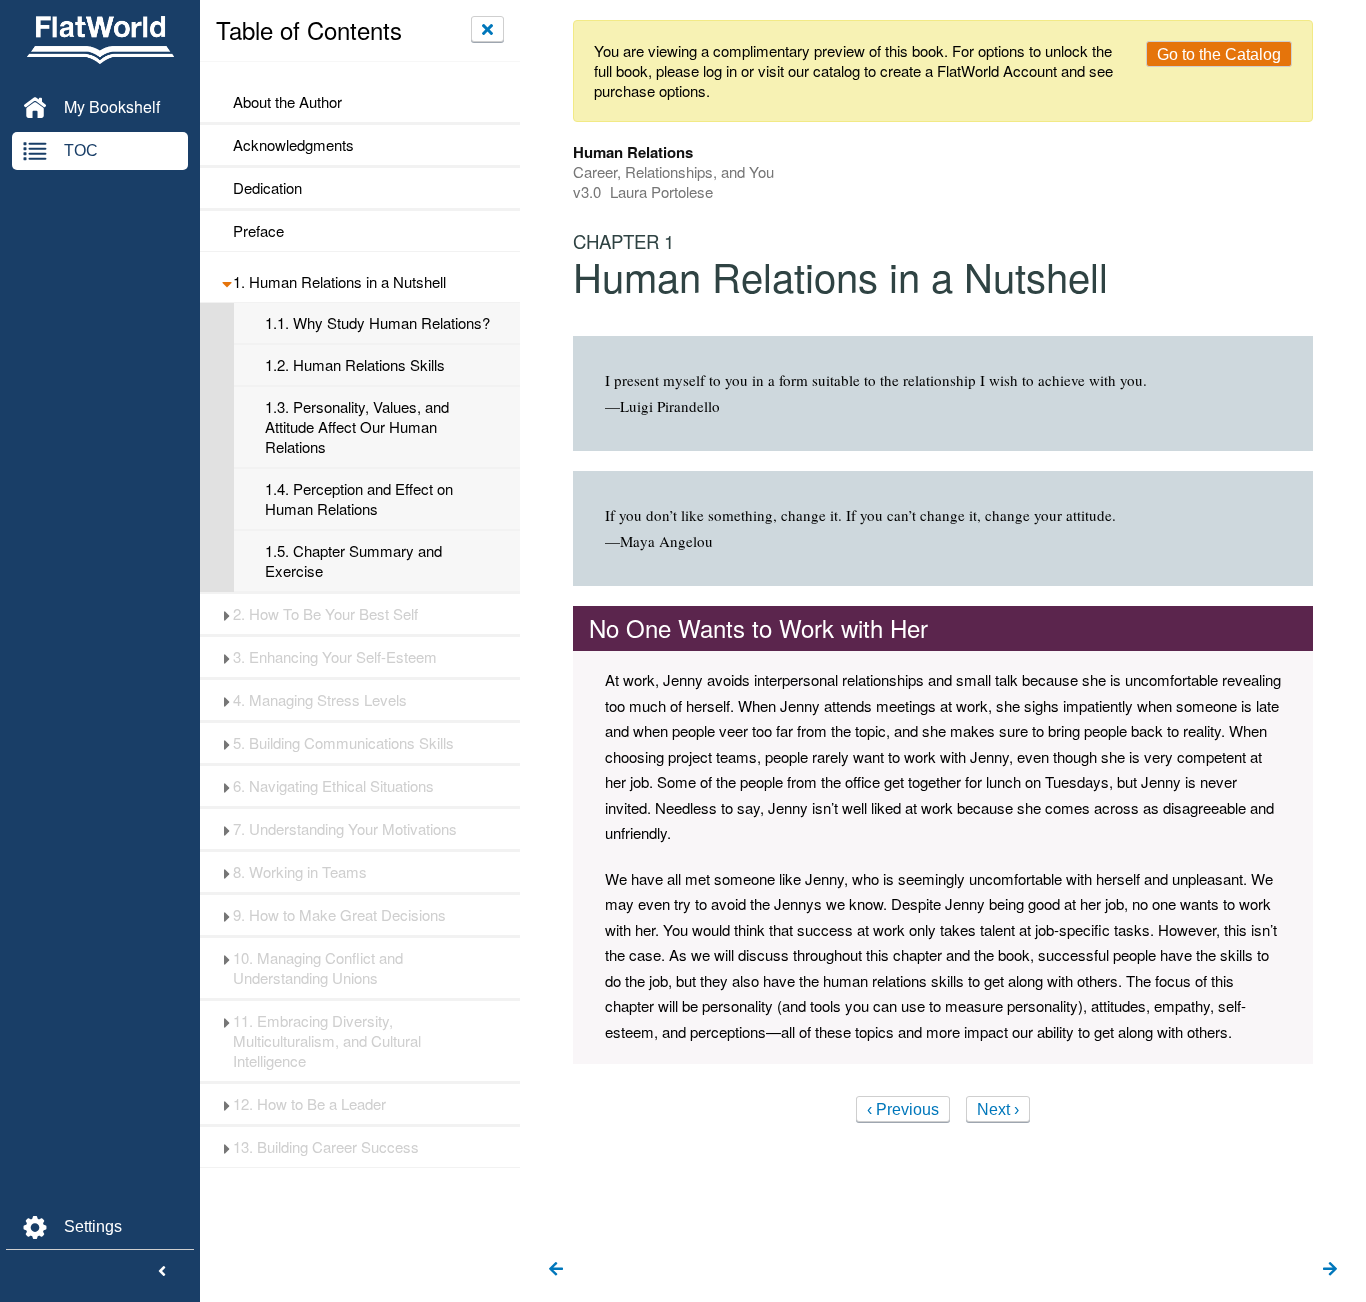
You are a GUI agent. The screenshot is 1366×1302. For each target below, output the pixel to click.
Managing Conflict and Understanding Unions (318, 968)
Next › (998, 1109)
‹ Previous (903, 1109)
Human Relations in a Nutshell (339, 282)
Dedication (267, 188)
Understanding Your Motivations (345, 829)
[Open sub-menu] (226, 282)
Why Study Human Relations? (377, 323)
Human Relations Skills (355, 365)
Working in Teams (300, 872)
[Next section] (1330, 1270)
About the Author (287, 102)
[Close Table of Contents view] (487, 29)
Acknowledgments (293, 145)
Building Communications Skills (343, 743)
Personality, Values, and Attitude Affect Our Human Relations (357, 427)
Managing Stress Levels (320, 700)
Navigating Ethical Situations (333, 786)
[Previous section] (556, 1270)
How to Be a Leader (309, 1104)
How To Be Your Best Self (325, 614)
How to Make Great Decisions (339, 915)
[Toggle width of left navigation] (162, 1272)
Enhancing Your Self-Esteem (335, 657)
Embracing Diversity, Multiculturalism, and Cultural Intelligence (327, 1041)
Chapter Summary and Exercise (353, 561)
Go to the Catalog (1219, 54)
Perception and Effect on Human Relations (359, 499)
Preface (258, 231)
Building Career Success (326, 1147)
